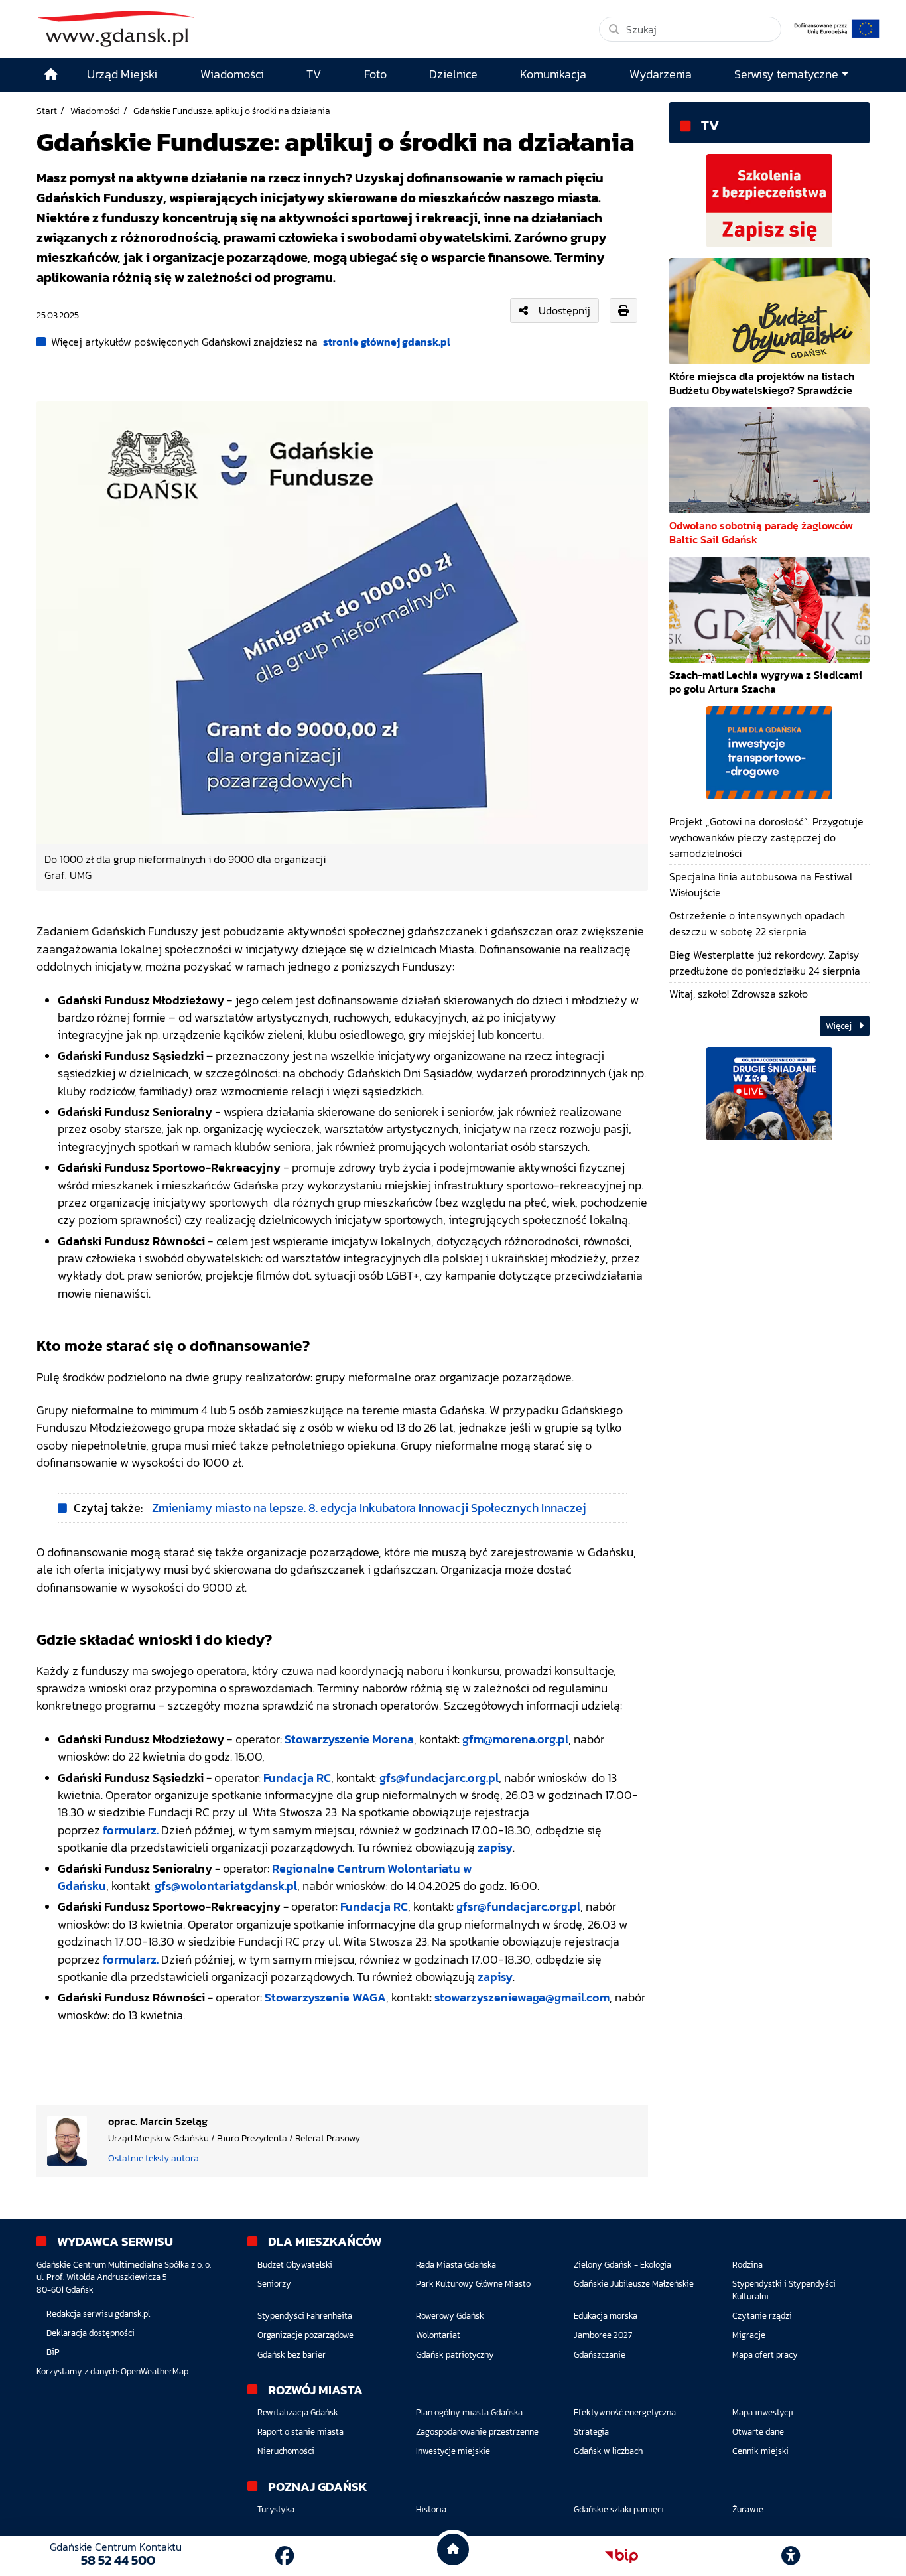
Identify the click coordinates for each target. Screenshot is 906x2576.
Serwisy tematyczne (786, 74)
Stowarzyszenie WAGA (325, 1998)
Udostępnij (564, 310)
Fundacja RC (297, 1778)
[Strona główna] (51, 75)
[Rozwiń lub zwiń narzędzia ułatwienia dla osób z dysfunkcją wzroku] (791, 2556)
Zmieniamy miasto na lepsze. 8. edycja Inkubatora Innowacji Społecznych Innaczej (369, 1508)
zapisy (495, 1848)
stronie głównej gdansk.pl (387, 342)
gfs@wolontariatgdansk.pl (226, 1886)
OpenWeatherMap (155, 2371)
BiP (53, 2352)
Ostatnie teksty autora (154, 2158)
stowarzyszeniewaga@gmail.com (522, 1998)
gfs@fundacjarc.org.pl (439, 1778)
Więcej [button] (840, 1026)
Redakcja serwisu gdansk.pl (98, 2314)
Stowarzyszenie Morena (349, 1739)
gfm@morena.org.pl (515, 1739)
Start (47, 111)
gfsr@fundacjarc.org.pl (518, 1907)
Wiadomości (95, 111)
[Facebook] (285, 2556)
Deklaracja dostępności (91, 2333)
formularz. (131, 1830)
